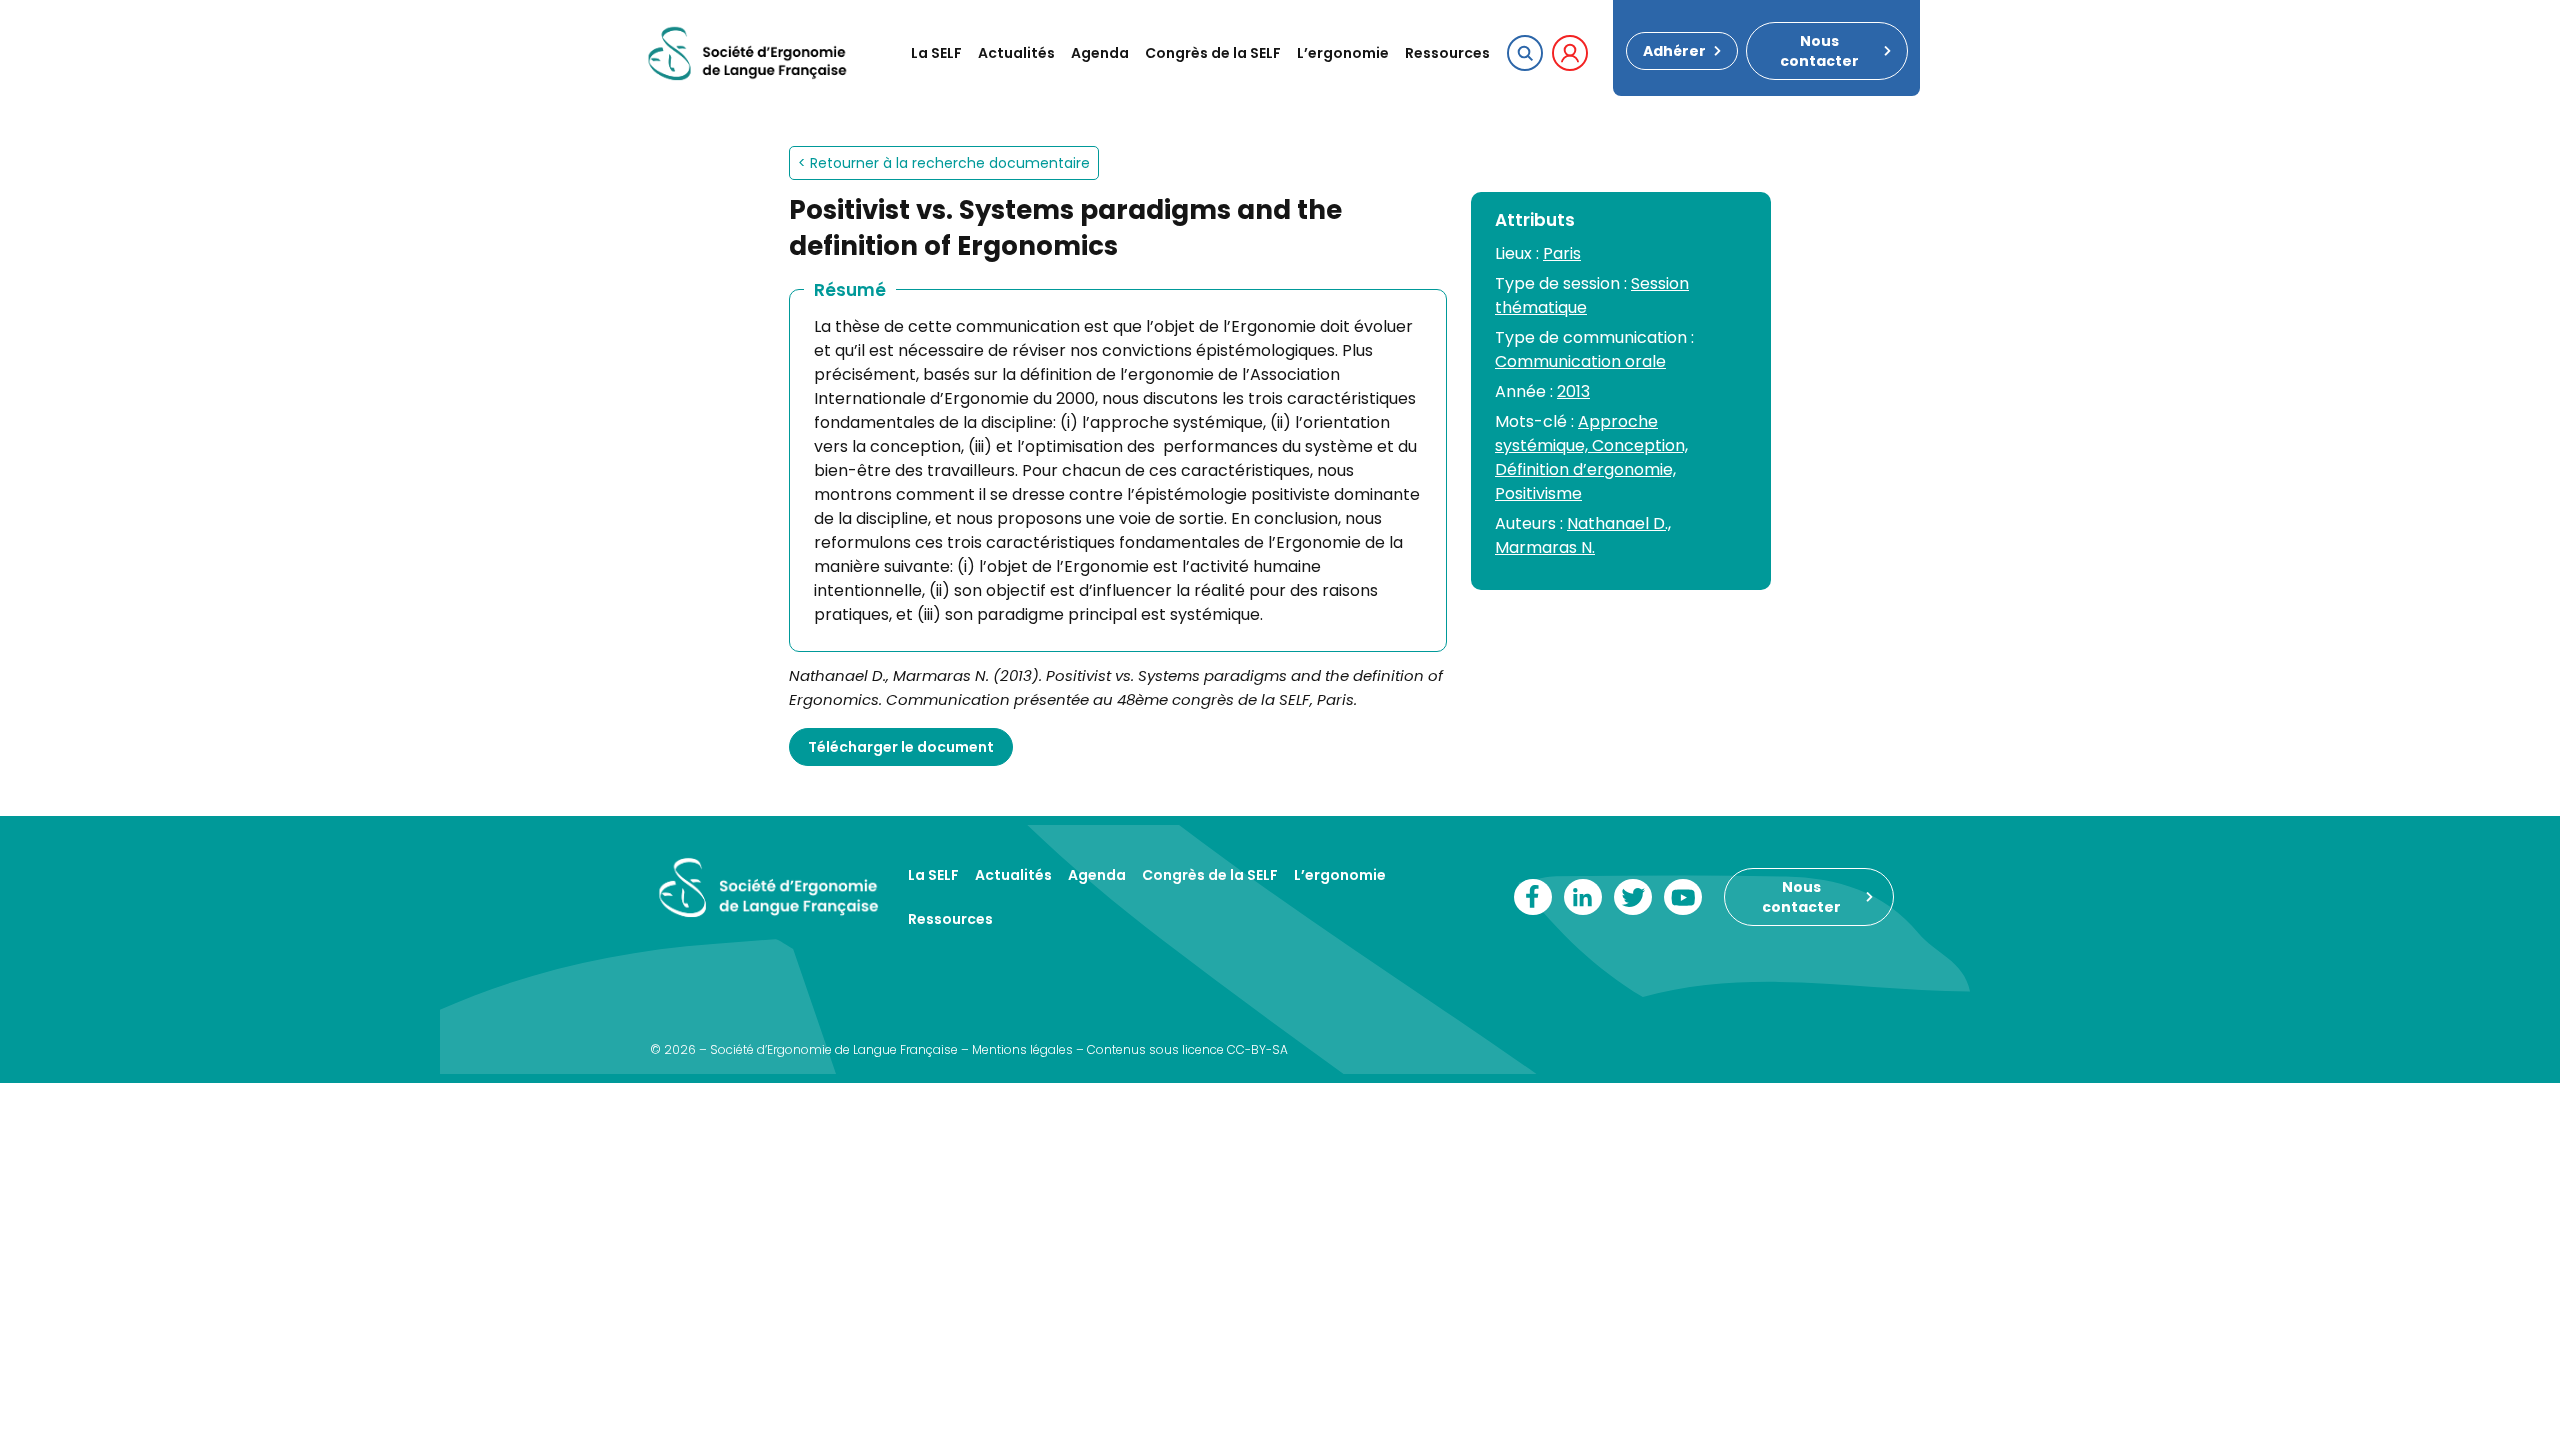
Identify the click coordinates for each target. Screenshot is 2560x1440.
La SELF (936, 53)
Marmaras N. (1545, 547)
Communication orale (1580, 361)
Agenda (1100, 53)
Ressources (1447, 53)
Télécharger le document (901, 747)
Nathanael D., (1619, 523)
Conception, (1640, 445)
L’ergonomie (1343, 53)
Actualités (1016, 53)
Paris (1562, 253)
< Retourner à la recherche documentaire (944, 163)
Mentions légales (1022, 1049)
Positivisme (1538, 493)
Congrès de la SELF (1213, 53)
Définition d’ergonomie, (1585, 469)
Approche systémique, (1576, 433)
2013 (1573, 391)
